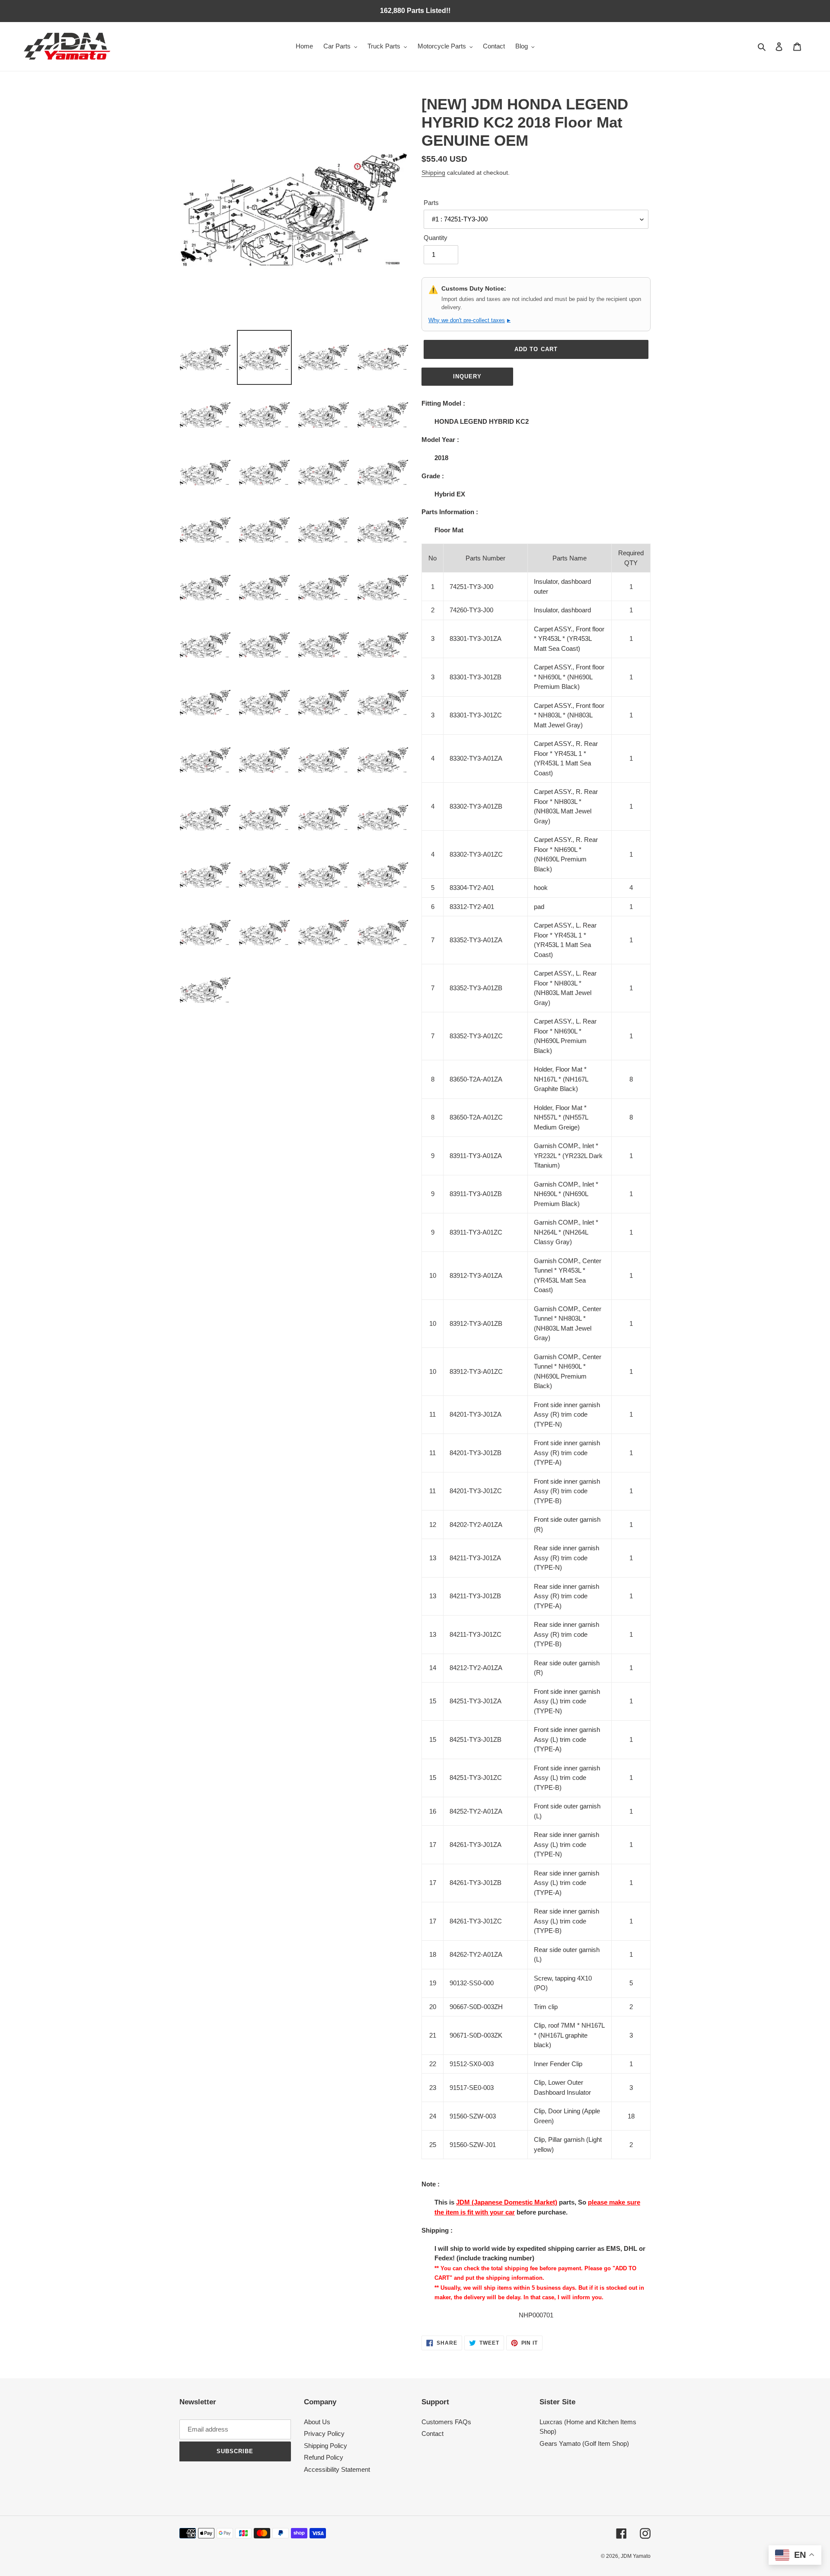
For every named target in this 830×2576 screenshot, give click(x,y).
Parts (431, 203)
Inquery (467, 376)
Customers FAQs (446, 2422)
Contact (433, 2434)
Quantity (436, 238)
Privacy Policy (324, 2434)
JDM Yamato (636, 2556)
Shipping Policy (326, 2446)
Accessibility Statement (337, 2469)
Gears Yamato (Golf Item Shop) (584, 2443)
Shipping (433, 173)
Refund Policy (324, 2457)
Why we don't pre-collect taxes (469, 320)
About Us (317, 2422)
